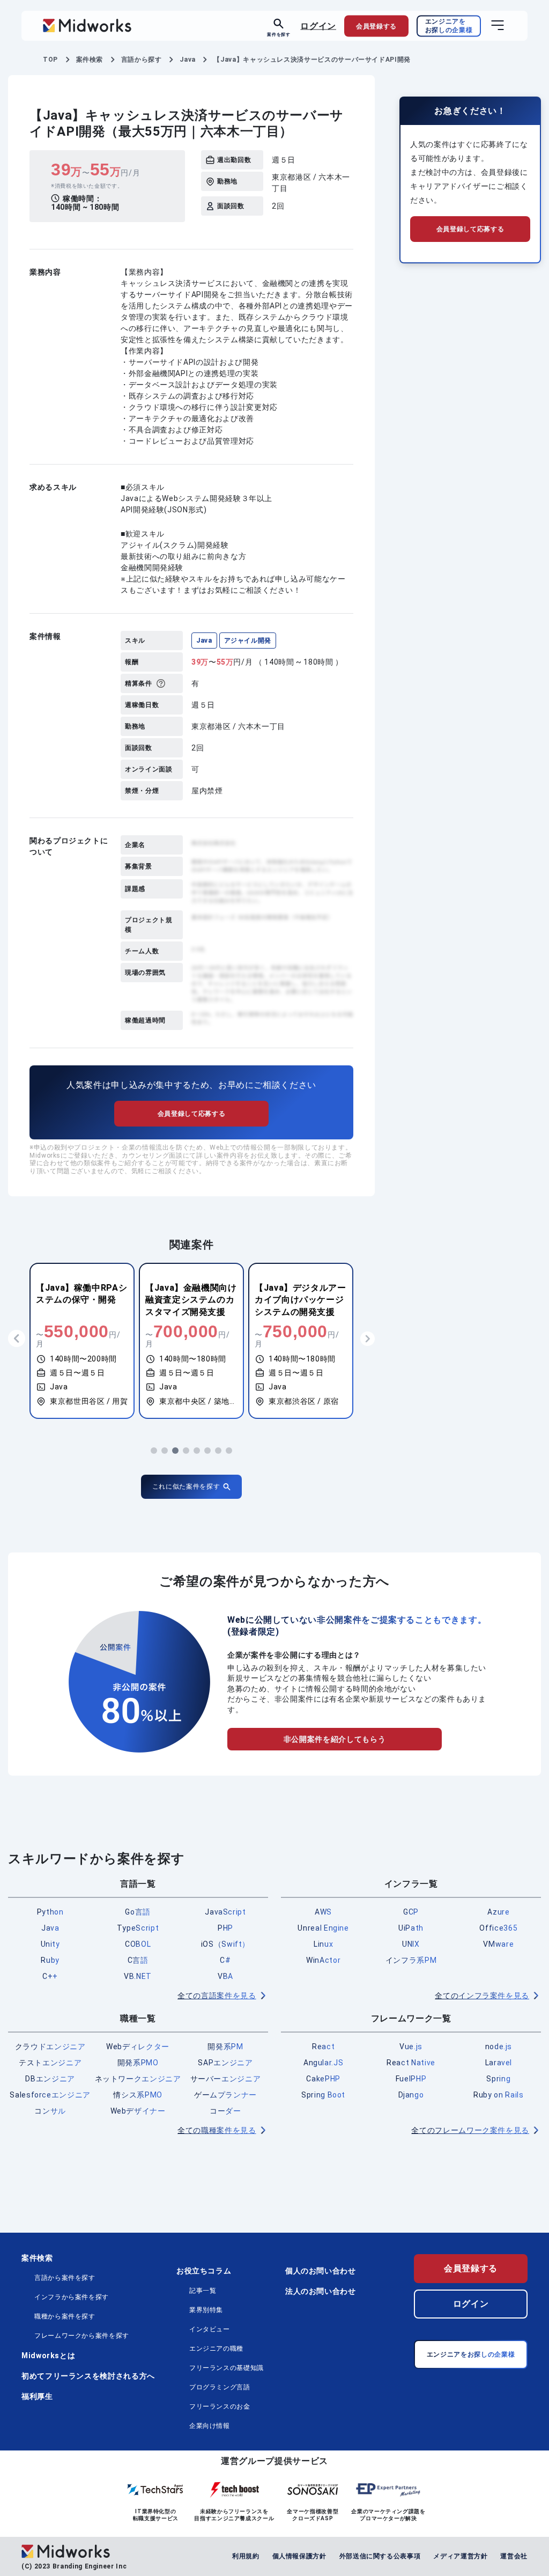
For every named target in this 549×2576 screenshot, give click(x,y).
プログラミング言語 (220, 2387)
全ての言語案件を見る (217, 1996)
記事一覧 (203, 2291)
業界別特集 (206, 2310)
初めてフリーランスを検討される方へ (88, 2376)
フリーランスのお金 (220, 2406)
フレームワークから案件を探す (82, 2336)
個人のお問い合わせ (321, 2271)
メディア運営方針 (460, 2556)
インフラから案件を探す (72, 2297)
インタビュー (210, 2329)
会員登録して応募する (191, 1114)
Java (204, 641)
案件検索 (37, 2258)
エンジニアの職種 (216, 2349)
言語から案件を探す (65, 2278)
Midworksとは (48, 2356)
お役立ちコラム (204, 2271)
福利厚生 (37, 2396)
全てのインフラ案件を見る (482, 1996)
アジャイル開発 (248, 641)
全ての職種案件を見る (217, 2130)
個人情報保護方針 (299, 2556)
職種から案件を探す (65, 2316)
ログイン (318, 25)
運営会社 (514, 2556)
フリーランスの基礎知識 (227, 2368)
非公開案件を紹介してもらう (335, 1739)
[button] (154, 1451)
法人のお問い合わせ (321, 2291)
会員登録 (376, 26)
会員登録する (471, 2268)
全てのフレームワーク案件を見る (470, 2130)
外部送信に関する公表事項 (380, 2556)
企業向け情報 (210, 2426)
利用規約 (246, 2556)
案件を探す (279, 34)
